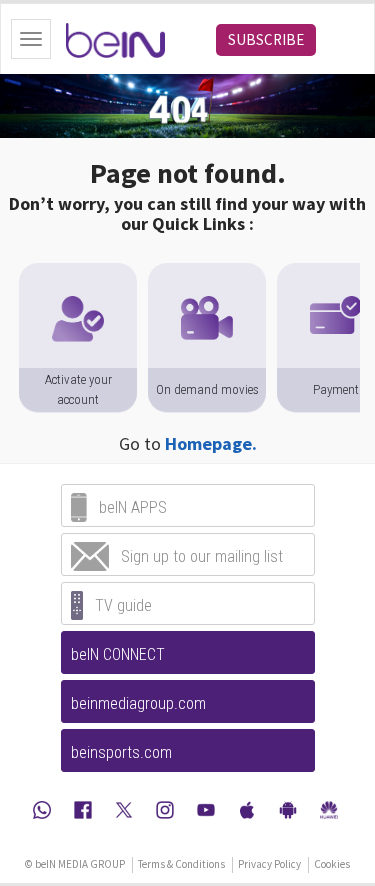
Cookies (332, 864)
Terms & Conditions (181, 864)
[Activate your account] (78, 273)
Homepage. (211, 443)
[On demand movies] (207, 273)
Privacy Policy (269, 864)
